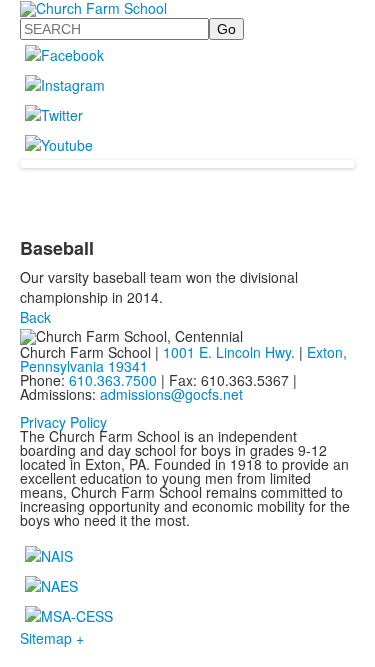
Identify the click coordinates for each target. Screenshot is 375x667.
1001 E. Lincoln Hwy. (229, 352)
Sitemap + (52, 638)
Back (35, 317)
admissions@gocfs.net (171, 394)
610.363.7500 (113, 380)
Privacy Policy (63, 422)
